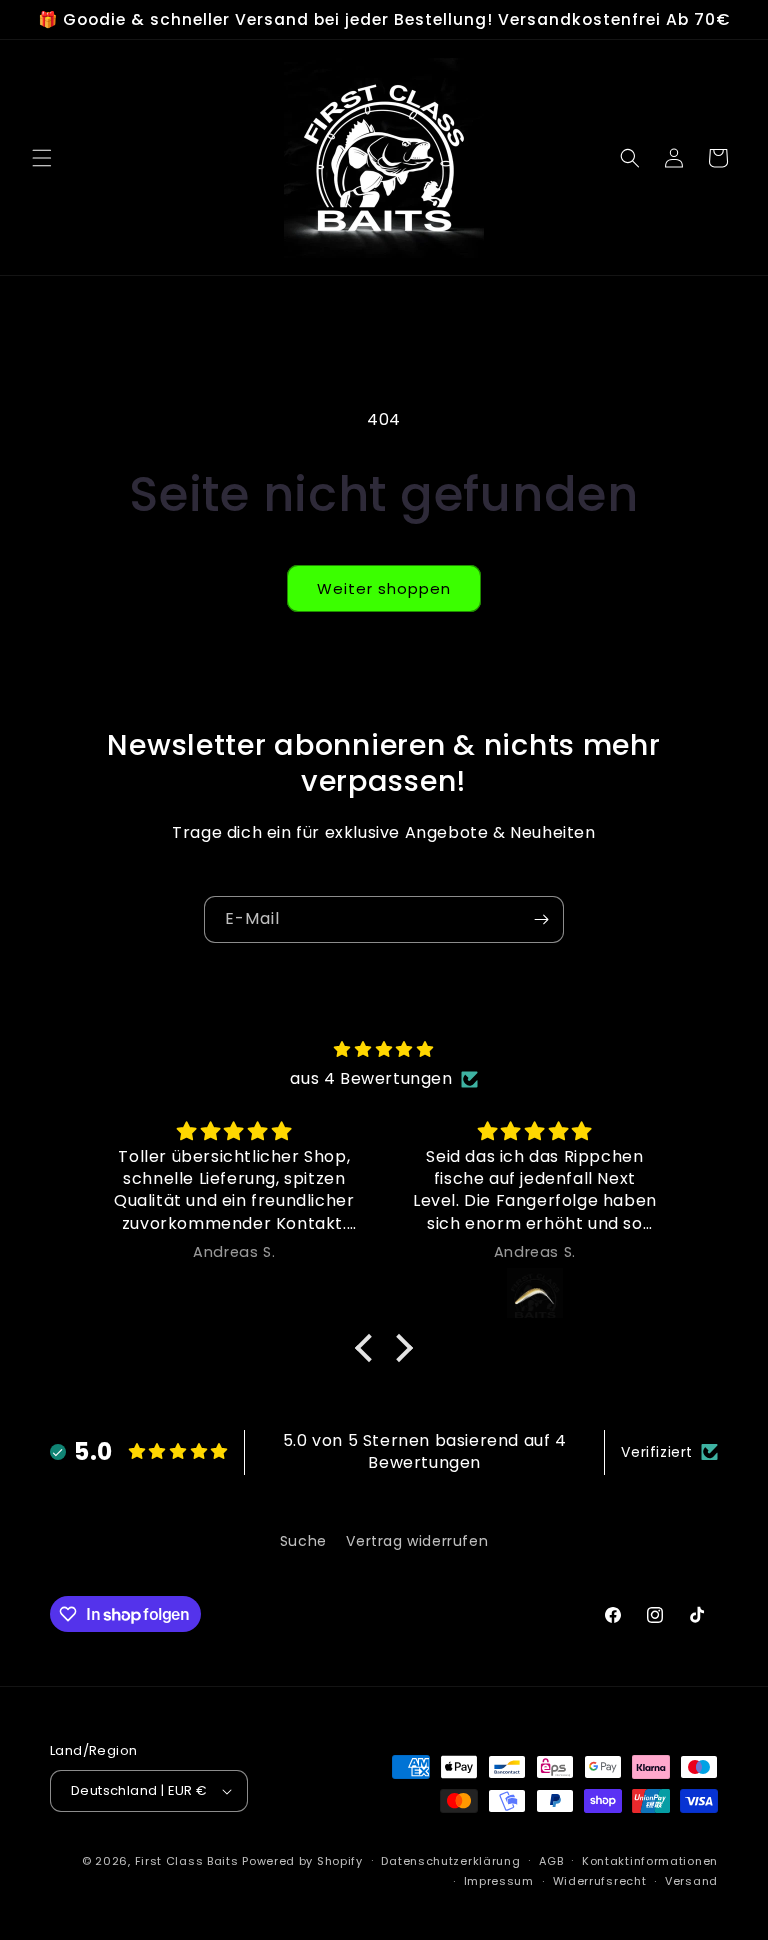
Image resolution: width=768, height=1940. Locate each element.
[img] (383, 1050)
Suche (303, 1541)
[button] (42, 158)
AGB (551, 1861)
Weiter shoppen (384, 588)
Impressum (499, 1881)
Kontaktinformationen (650, 1861)
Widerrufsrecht (600, 1881)
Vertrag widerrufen (417, 1541)
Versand (691, 1881)
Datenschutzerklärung (450, 1861)
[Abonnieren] (541, 919)
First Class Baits (187, 1861)
